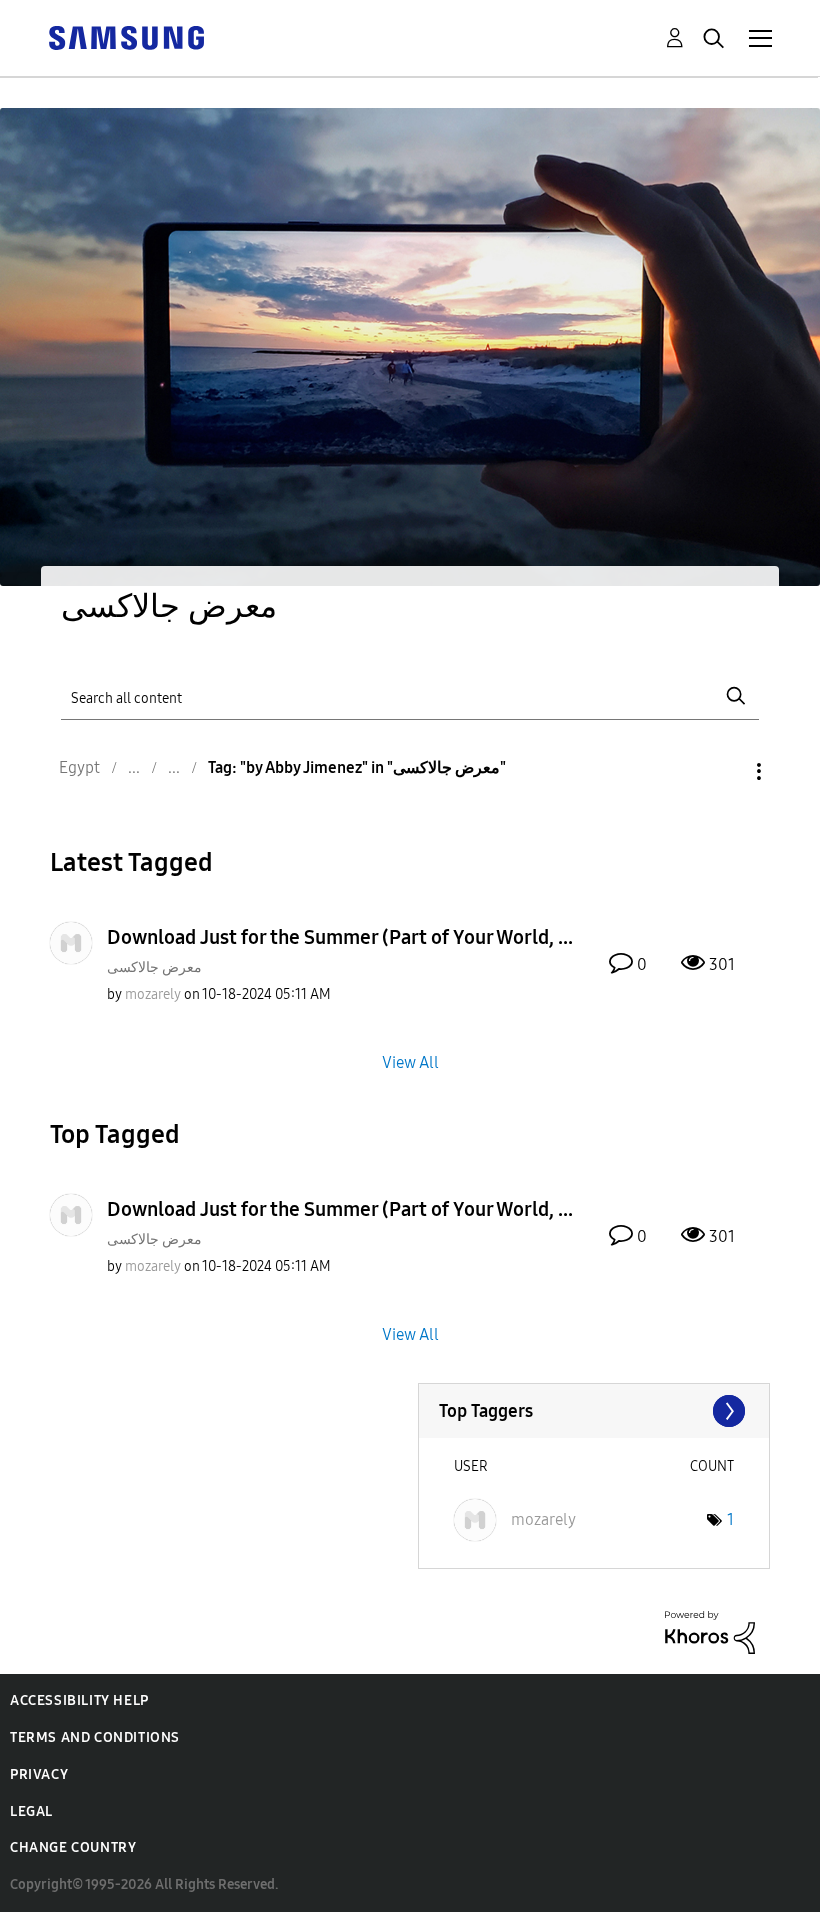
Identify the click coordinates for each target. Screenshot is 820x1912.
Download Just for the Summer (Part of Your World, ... (340, 937)
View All (410, 1062)
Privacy (39, 1774)
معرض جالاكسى (154, 967)
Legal (31, 1811)
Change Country (73, 1847)
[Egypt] (126, 36)
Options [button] (725, 771)
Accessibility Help (79, 1700)
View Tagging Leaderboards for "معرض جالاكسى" (594, 1411)
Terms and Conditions (95, 1737)
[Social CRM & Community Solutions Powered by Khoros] (710, 1631)
